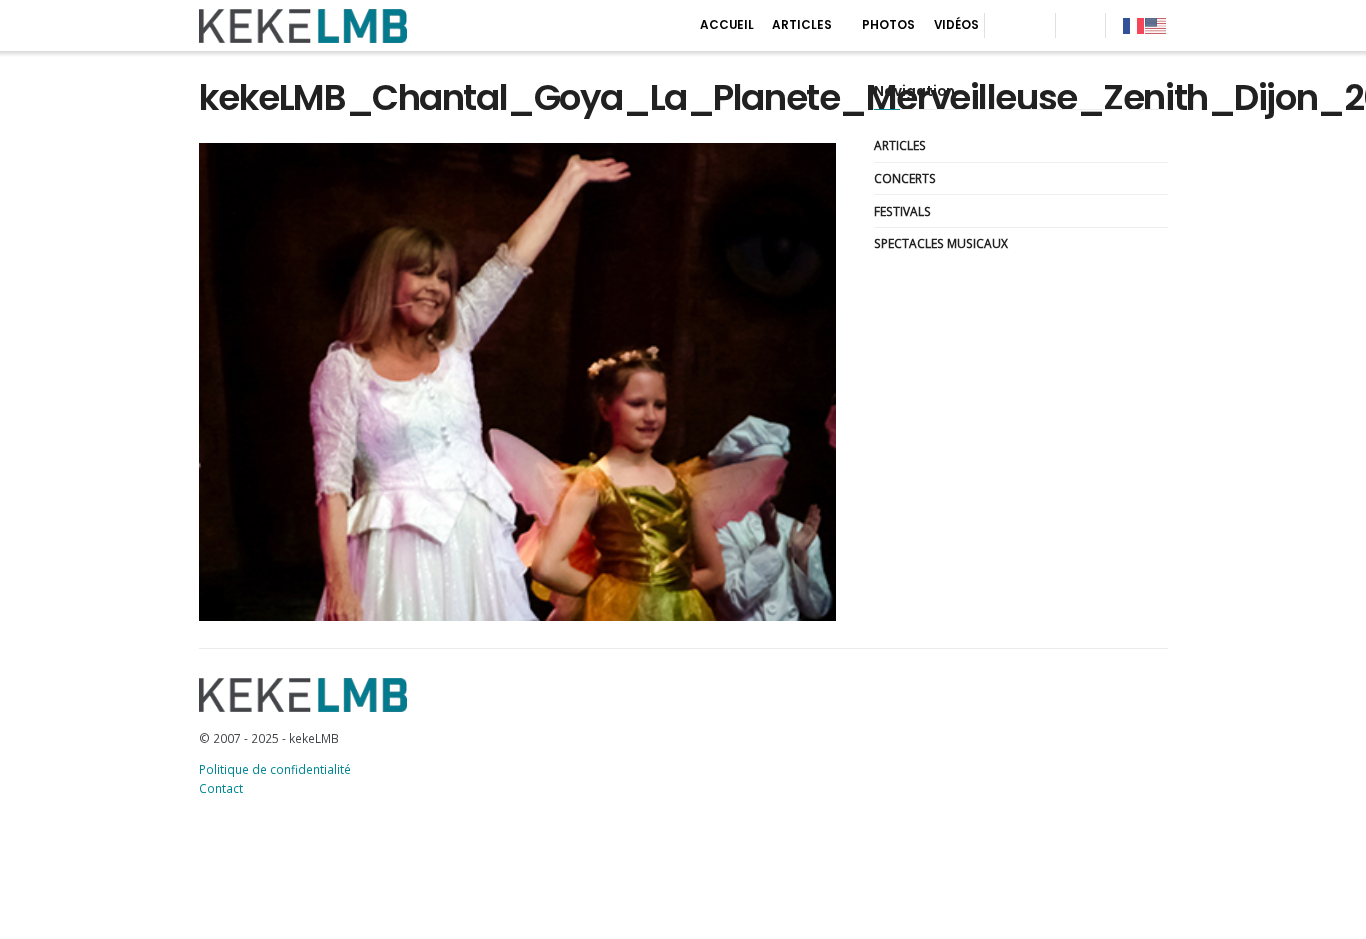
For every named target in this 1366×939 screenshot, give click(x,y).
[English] (1156, 25)
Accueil (727, 25)
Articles (802, 25)
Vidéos (956, 25)
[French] (1134, 25)
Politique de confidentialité (275, 769)
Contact (221, 788)
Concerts (905, 178)
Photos (888, 25)
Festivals (902, 211)
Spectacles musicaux (941, 243)
